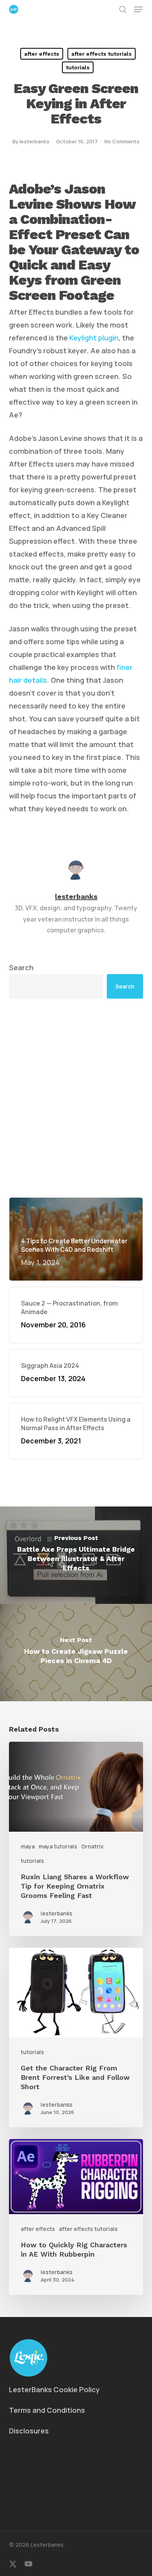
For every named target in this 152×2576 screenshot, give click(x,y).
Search (21, 967)
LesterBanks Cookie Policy (54, 2389)
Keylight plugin (94, 338)
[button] (138, 9)
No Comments (122, 141)
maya (28, 1846)
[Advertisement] (76, 1098)
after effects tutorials (102, 54)
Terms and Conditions (47, 2410)
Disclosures (29, 2431)
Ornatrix (92, 1846)
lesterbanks (34, 141)
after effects (42, 54)
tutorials (78, 67)
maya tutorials (58, 1846)
